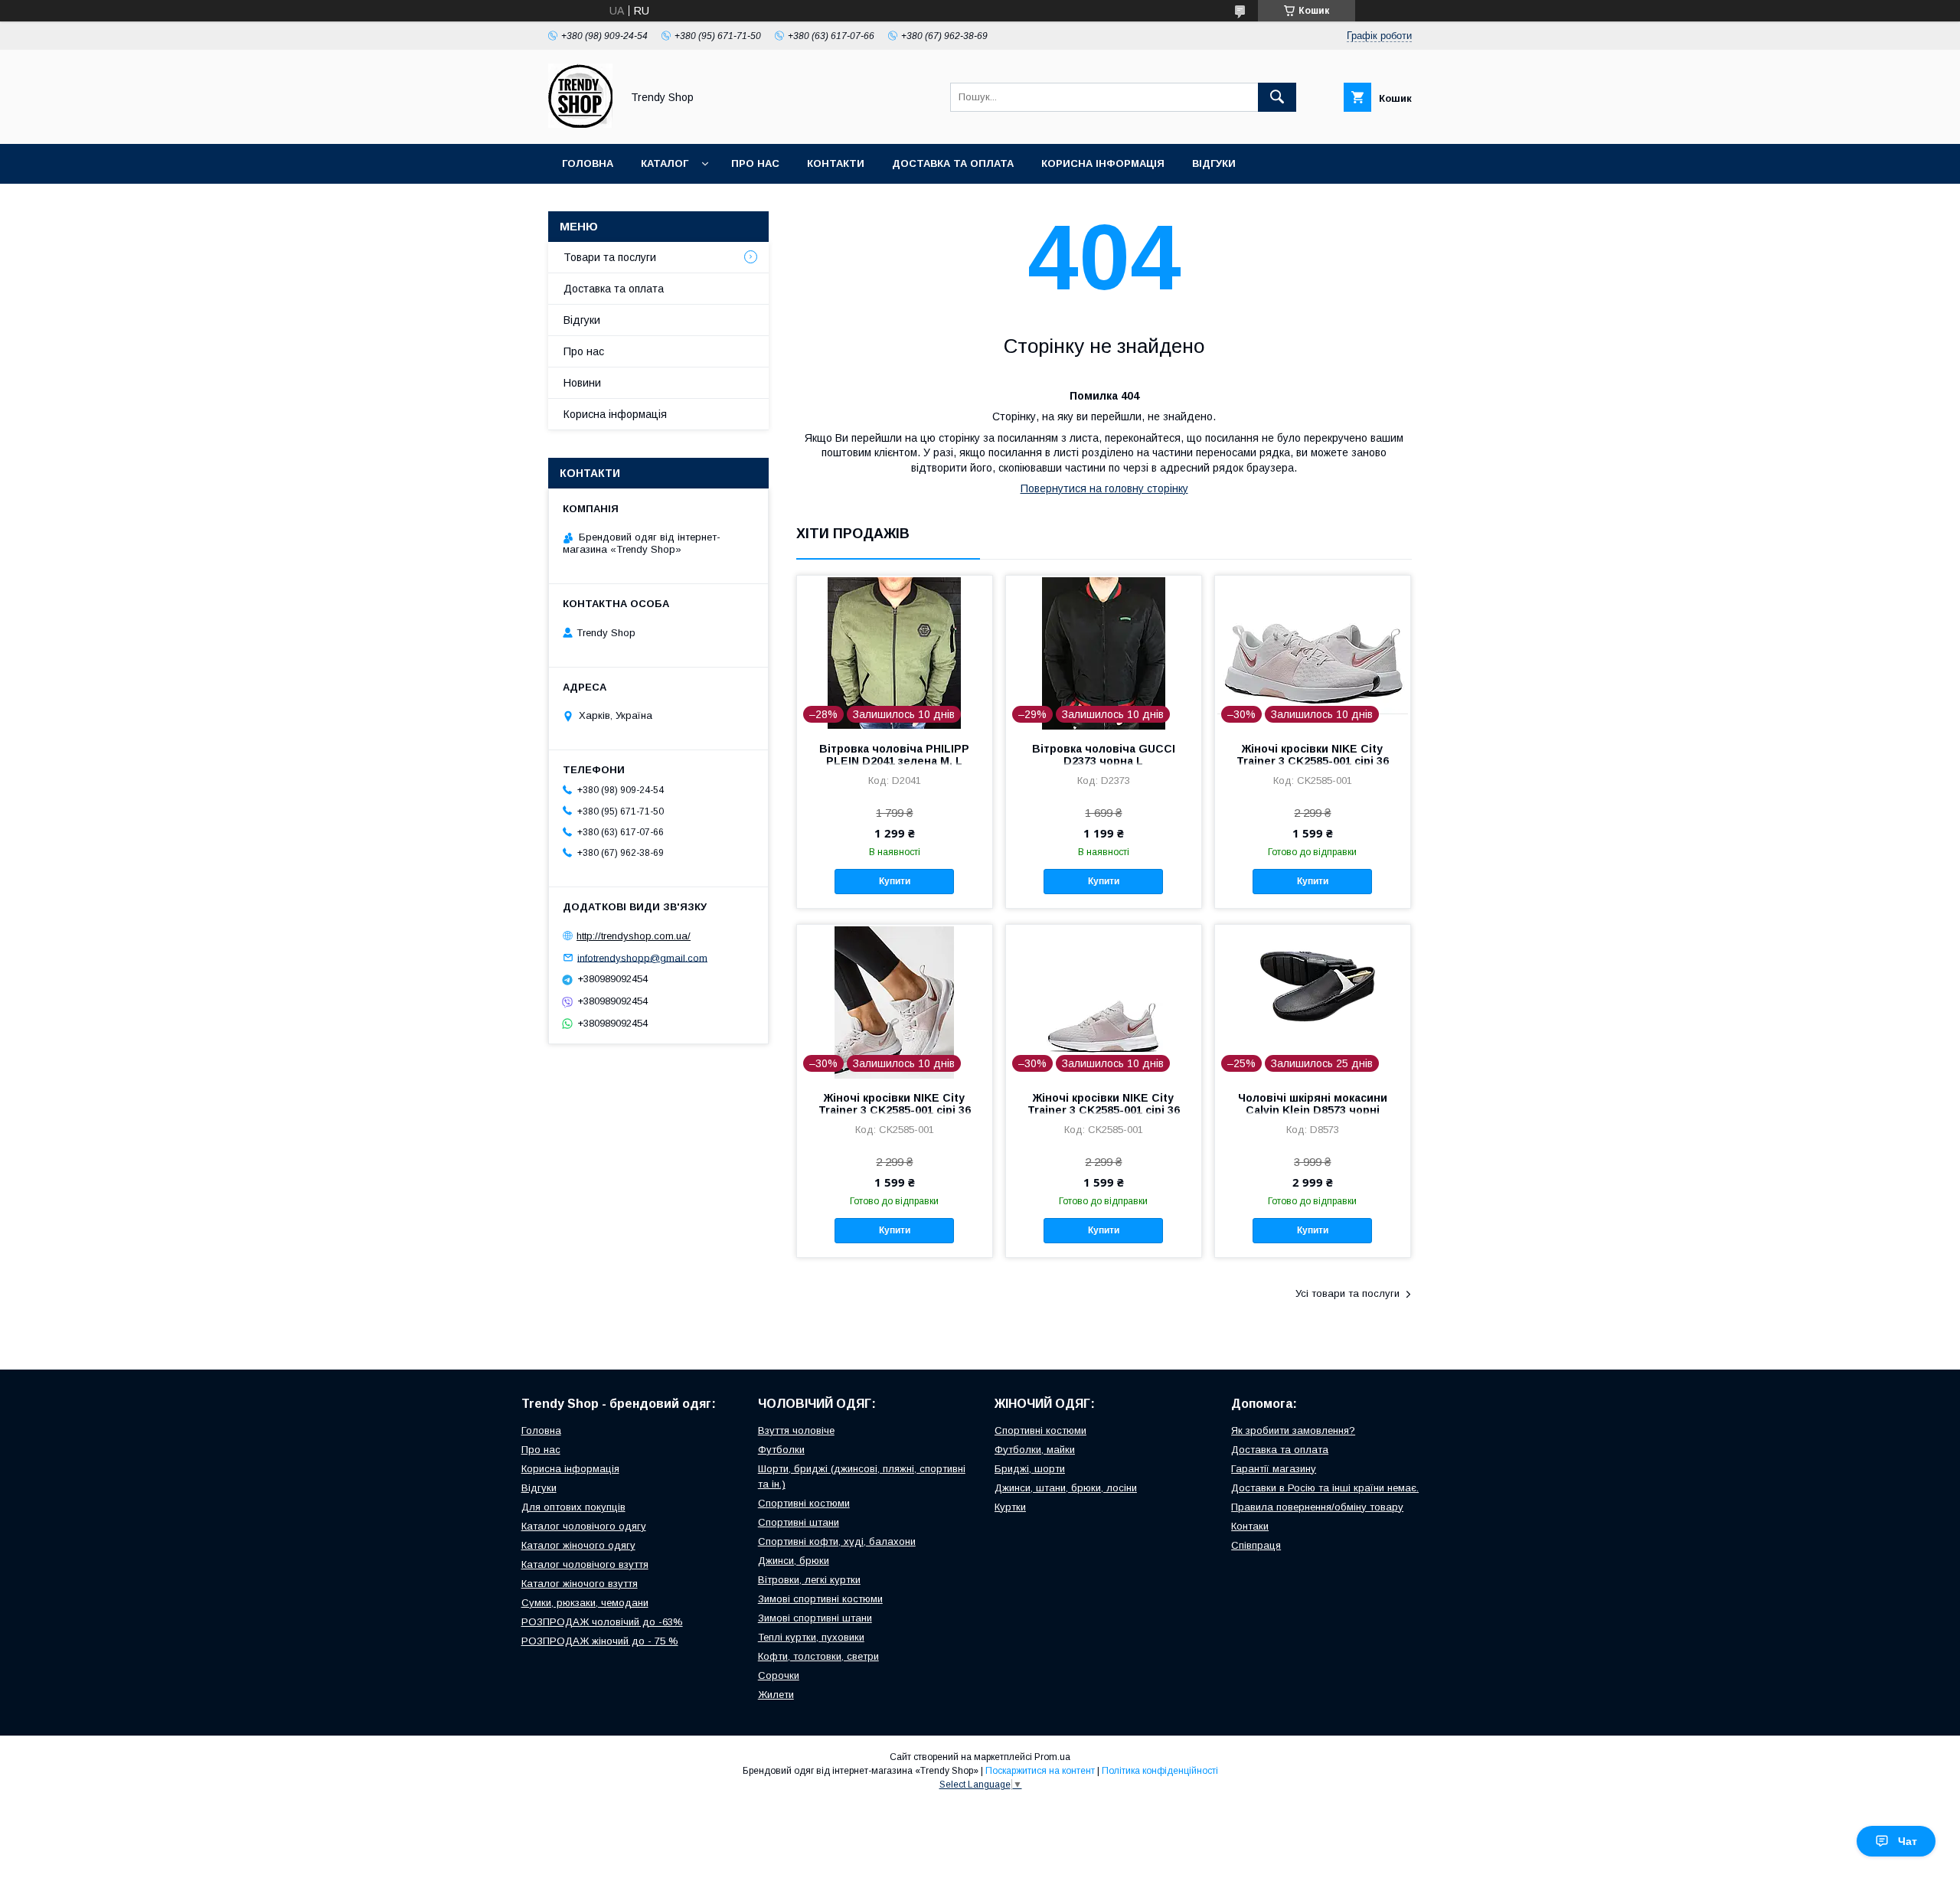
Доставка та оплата (953, 163)
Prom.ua (1052, 1757)
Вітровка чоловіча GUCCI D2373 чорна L (1104, 755)
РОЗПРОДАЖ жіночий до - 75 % (600, 1641)
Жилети (776, 1695)
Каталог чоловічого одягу (584, 1526)
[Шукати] (1277, 97)
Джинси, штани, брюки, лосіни (1066, 1488)
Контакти (836, 163)
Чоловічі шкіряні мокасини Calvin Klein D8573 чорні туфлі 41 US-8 (1313, 1110)
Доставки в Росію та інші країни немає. (1325, 1488)
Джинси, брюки (794, 1561)
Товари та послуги (610, 257)
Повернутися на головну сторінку (1104, 488)
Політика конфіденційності (1160, 1771)
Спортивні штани (799, 1522)
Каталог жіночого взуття (580, 1584)
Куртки (1010, 1507)
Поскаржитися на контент (1040, 1771)
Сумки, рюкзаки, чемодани (585, 1603)
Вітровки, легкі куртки (809, 1580)
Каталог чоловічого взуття (585, 1564)
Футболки (781, 1450)
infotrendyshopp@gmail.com (642, 957)
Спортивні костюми (804, 1503)
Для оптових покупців (573, 1507)
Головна (588, 163)
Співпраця (1256, 1545)
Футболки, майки (1035, 1450)
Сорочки (779, 1675)
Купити (895, 881)
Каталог (665, 163)
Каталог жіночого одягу (578, 1545)
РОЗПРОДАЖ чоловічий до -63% (602, 1622)
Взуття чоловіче (796, 1430)
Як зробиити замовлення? (1293, 1430)
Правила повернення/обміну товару (1317, 1507)
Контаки (1250, 1526)
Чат (1908, 1841)
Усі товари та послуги (1347, 1293)
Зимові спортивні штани (815, 1618)
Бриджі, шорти (1030, 1469)
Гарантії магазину (1274, 1469)
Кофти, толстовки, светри (818, 1656)
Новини (582, 383)
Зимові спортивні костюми (820, 1599)
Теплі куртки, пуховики (811, 1637)
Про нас (755, 163)
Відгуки (1214, 163)
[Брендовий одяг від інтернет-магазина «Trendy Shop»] (580, 124)
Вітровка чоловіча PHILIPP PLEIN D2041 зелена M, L (894, 755)
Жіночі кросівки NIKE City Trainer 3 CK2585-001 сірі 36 (1313, 755)
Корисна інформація (1103, 163)
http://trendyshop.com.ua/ (634, 936)
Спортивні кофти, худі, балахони (837, 1541)
